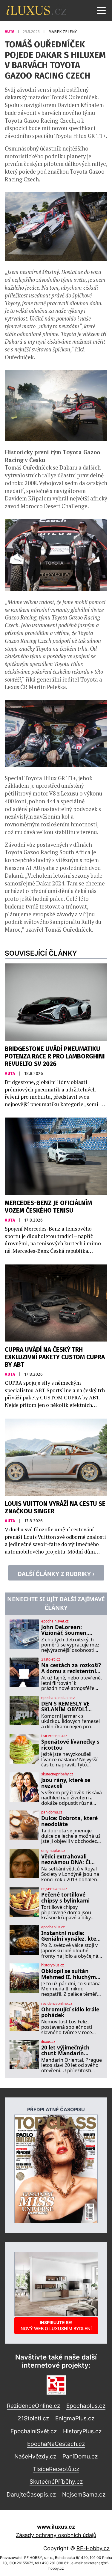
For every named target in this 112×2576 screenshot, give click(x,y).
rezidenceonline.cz (57, 2004)
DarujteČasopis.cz (31, 2494)
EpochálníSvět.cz (34, 2431)
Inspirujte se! (56, 2325)
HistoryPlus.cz (82, 2431)
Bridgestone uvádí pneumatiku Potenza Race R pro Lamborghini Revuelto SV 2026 (55, 1057)
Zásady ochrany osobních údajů (56, 2535)
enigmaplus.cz (53, 1851)
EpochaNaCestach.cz (56, 2444)
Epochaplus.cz (86, 2406)
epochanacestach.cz (58, 1698)
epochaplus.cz (53, 1927)
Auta (10, 32)
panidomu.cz (52, 1812)
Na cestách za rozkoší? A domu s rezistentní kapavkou (71, 1668)
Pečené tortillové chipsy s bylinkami (65, 1898)
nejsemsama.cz (54, 1889)
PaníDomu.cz (80, 2456)
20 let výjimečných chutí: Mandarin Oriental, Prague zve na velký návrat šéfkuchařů (68, 2051)
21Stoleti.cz (33, 2418)
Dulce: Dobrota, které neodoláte (69, 1821)
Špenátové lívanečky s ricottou (70, 1745)
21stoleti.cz (51, 1659)
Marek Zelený (63, 32)
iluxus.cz (48, 2042)
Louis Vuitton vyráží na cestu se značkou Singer (55, 1508)
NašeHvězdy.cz (35, 2456)
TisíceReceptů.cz (56, 2469)
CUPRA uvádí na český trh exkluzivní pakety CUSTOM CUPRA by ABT (55, 1357)
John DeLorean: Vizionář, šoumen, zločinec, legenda (65, 1630)
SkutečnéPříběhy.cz (56, 2482)
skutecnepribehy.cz (57, 1774)
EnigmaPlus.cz (75, 2418)
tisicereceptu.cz (54, 1736)
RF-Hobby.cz (93, 2548)
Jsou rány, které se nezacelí (66, 1783)
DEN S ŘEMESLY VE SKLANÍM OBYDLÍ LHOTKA (65, 1707)
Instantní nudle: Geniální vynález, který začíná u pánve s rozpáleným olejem (71, 1936)
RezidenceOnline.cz (33, 2406)
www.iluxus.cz (56, 2527)
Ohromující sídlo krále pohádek (70, 2012)
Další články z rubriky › (56, 1574)
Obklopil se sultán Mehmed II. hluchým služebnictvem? (69, 1974)
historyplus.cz (53, 1965)
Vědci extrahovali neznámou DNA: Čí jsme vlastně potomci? (70, 1860)
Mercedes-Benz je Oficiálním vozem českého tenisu (48, 1207)
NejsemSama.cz (84, 2494)
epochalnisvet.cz (55, 1621)
